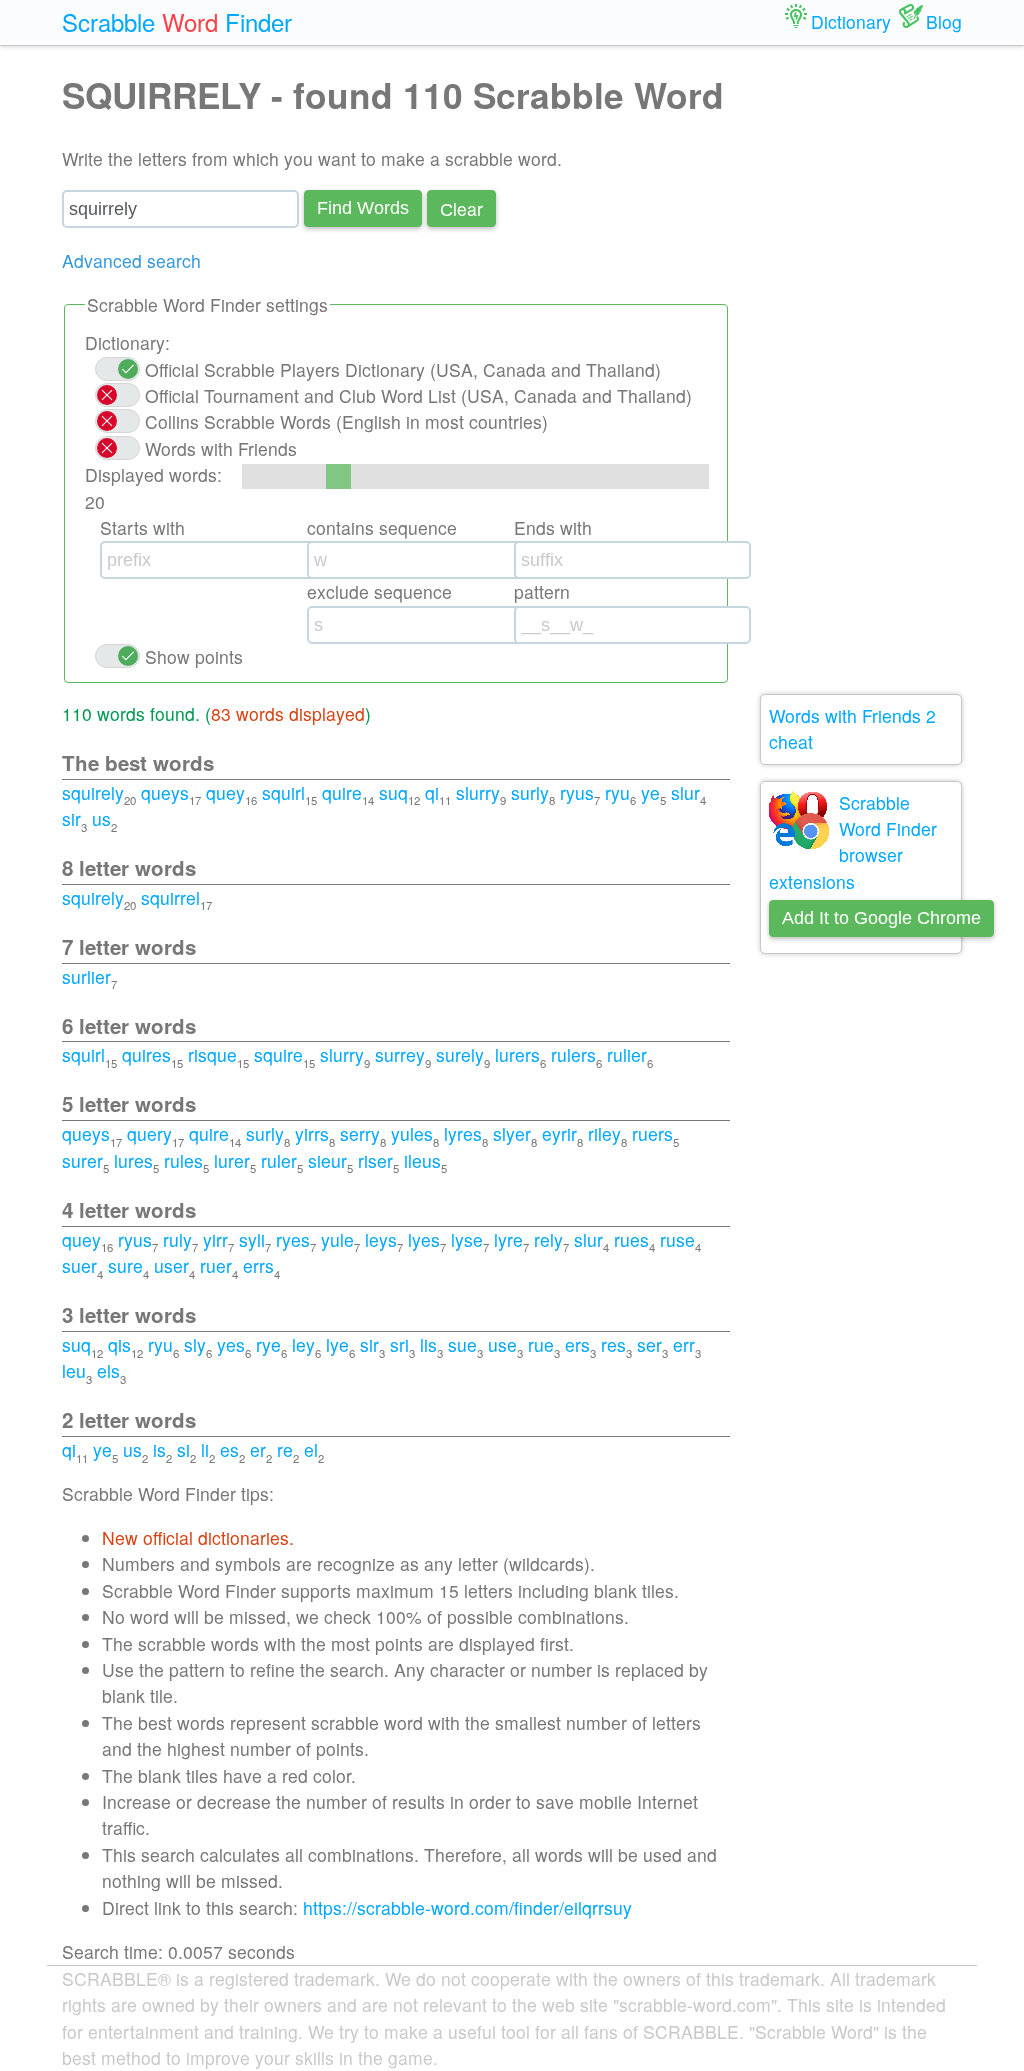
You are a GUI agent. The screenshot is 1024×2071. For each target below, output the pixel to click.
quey (225, 792)
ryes (293, 1239)
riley (604, 1133)
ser (649, 1344)
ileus (422, 1160)
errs (258, 1265)
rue (541, 1344)
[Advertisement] (861, 370)
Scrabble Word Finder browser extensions (853, 842)
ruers (652, 1133)
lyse (467, 1239)
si (183, 1449)
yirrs (312, 1133)
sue (462, 1344)
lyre (508, 1239)
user (171, 1265)
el (311, 1449)
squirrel (170, 897)
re (285, 1449)
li (205, 1449)
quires (146, 1054)
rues (631, 1239)
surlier (86, 976)
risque (212, 1054)
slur (685, 792)
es (229, 1449)
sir (71, 818)
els (108, 1370)
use (502, 1344)
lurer (232, 1160)
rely (548, 1239)
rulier (627, 1054)
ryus (577, 792)
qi (432, 792)
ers (577, 1344)
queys (165, 792)
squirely (93, 792)
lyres (463, 1133)
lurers (517, 1054)
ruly (177, 1239)
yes (231, 1344)
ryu (617, 792)
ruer (216, 1265)
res (613, 1344)
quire (342, 792)
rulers (573, 1054)
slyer (512, 1133)
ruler (279, 1160)
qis (119, 1344)
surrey (400, 1054)
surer (82, 1160)
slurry (478, 792)
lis (428, 1344)
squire (278, 1054)
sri (399, 1344)
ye (650, 792)
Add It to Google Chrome (881, 918)
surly (530, 792)
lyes (424, 1239)
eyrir (559, 1133)
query (149, 1133)
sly (195, 1344)
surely (460, 1054)
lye (337, 1344)
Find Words (363, 208)
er (258, 1449)
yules (412, 1133)
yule (337, 1239)
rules (183, 1160)
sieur (327, 1160)
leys (381, 1239)
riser (375, 1160)
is (159, 1449)
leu (74, 1370)
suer (79, 1265)
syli (252, 1239)
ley (303, 1344)
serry (360, 1133)
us (101, 818)
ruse (677, 1239)
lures (133, 1160)
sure (125, 1265)
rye (268, 1344)
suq (393, 792)
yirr (215, 1239)
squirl (283, 792)
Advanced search (131, 260)
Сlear (461, 208)
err (684, 1344)
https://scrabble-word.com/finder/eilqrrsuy (467, 1907)
